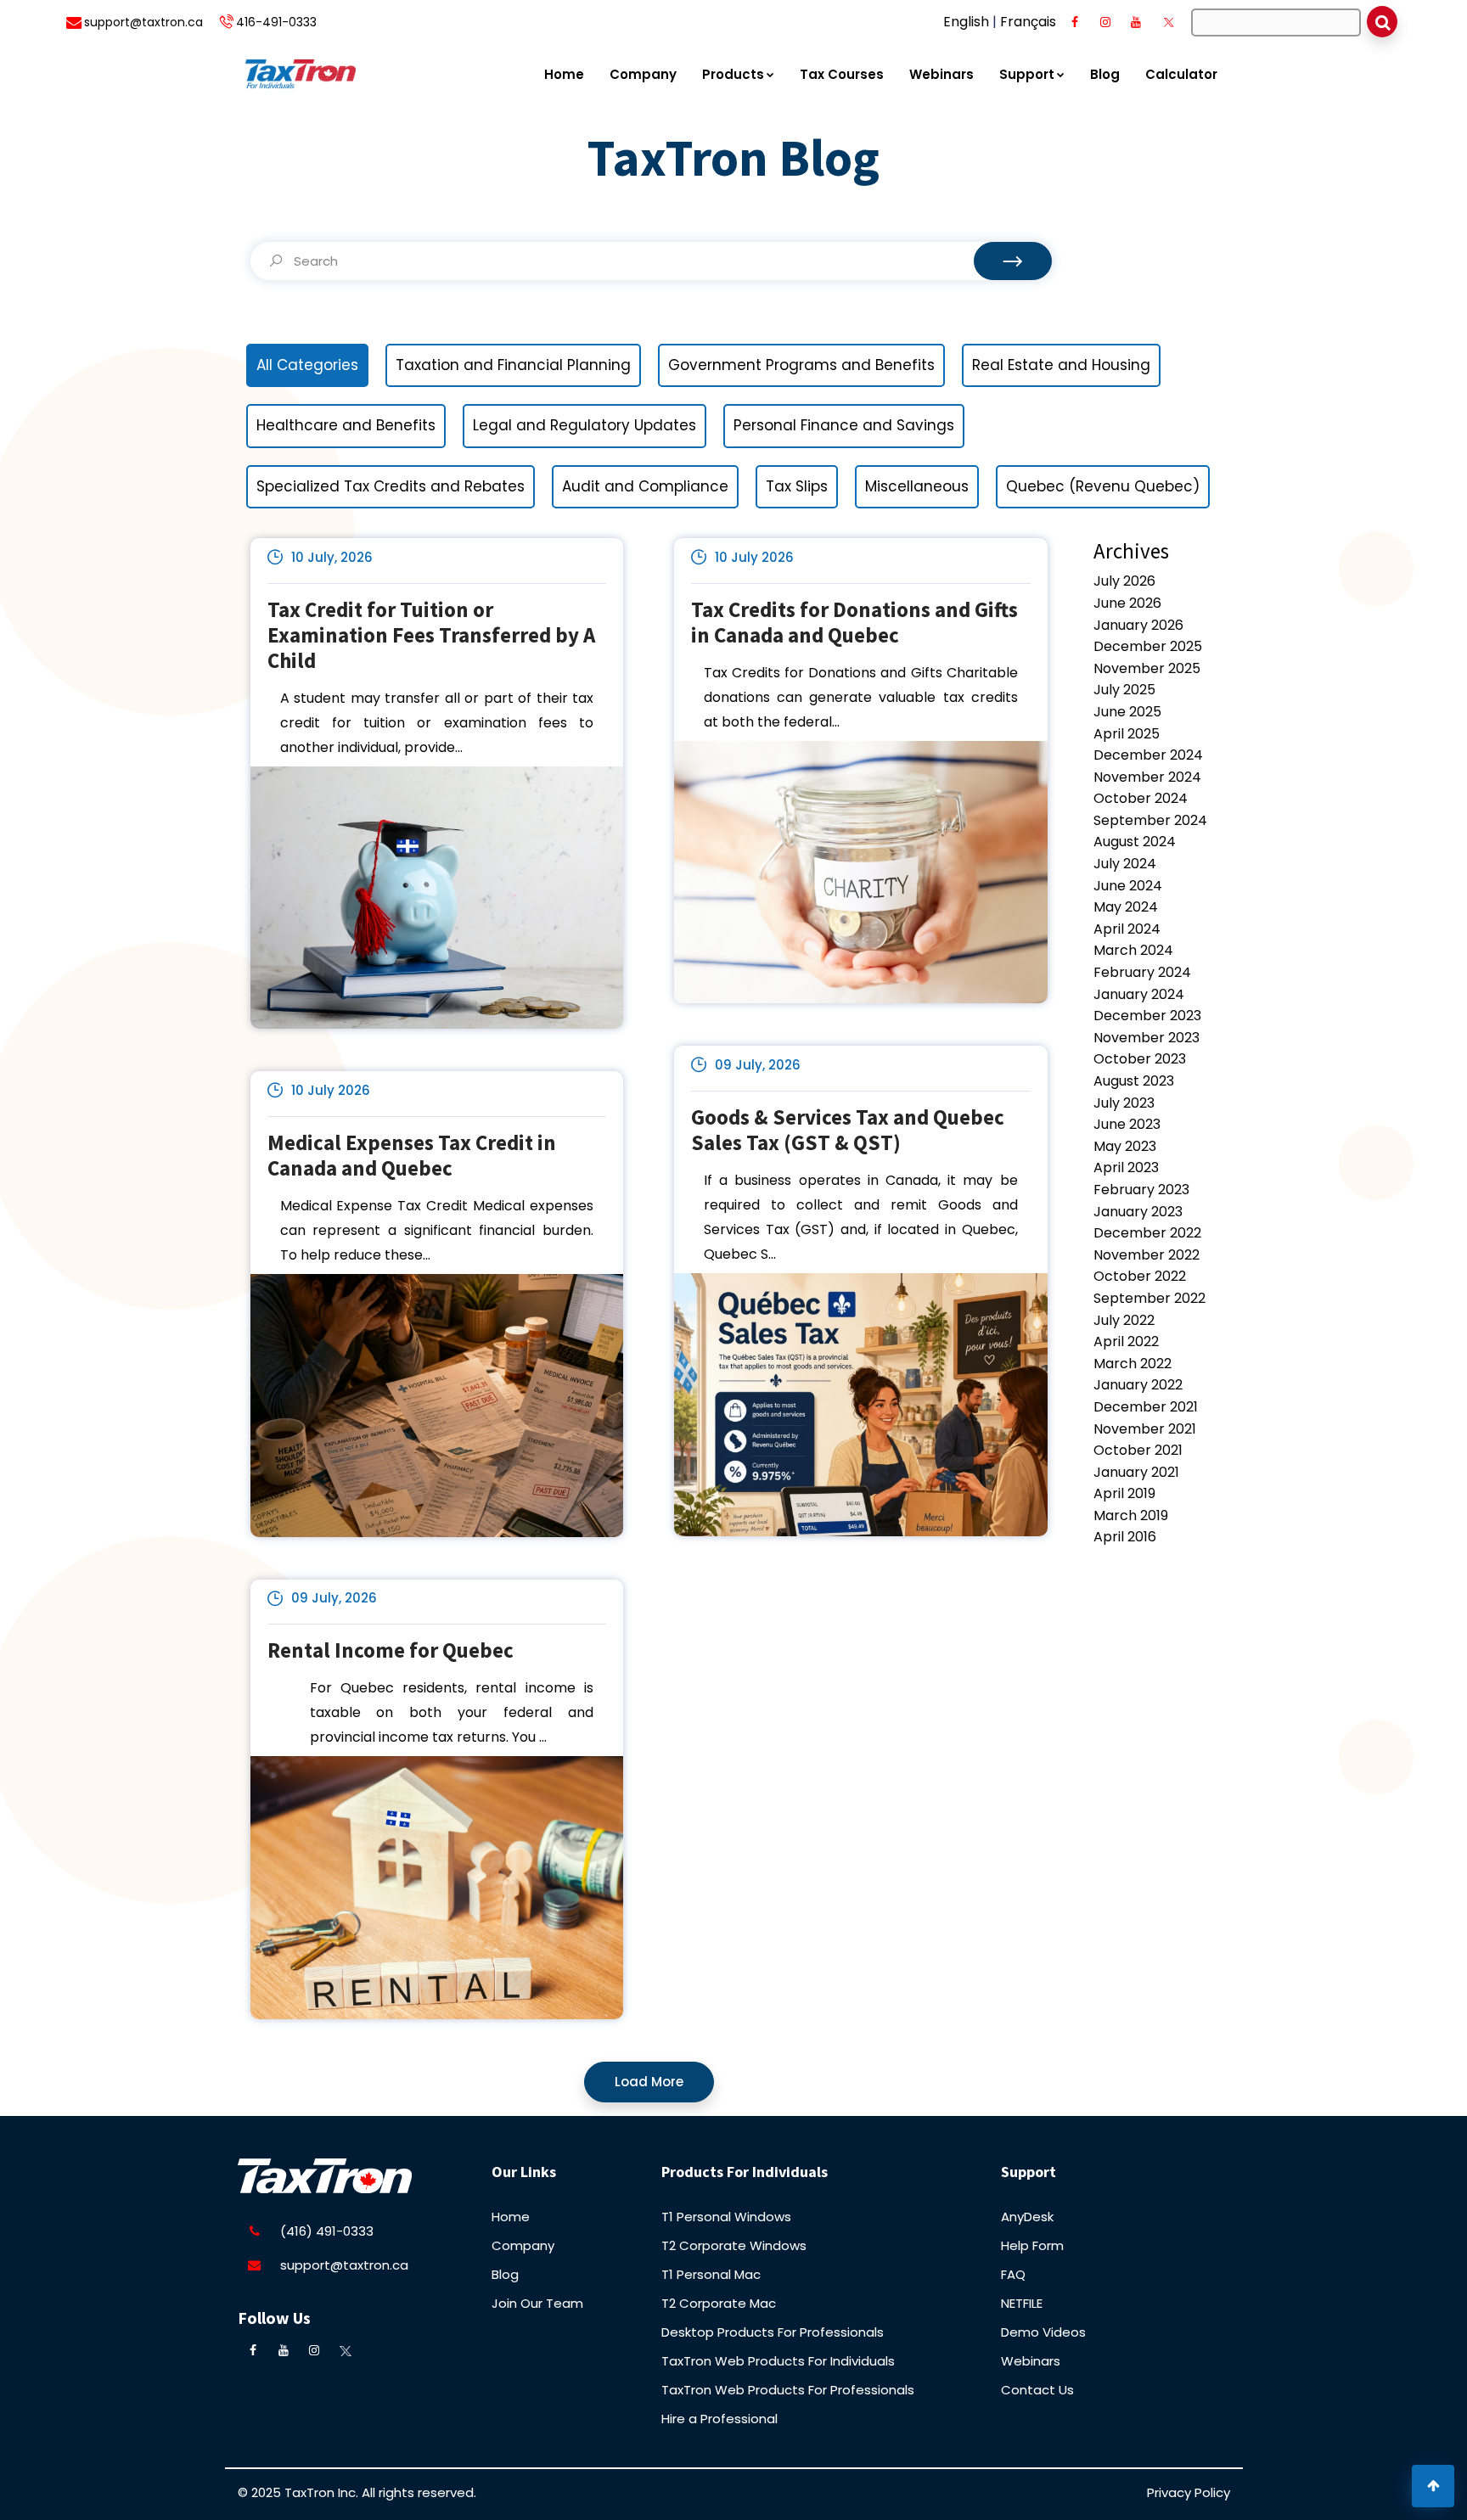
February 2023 (1141, 1190)
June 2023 (1127, 1124)
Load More (649, 2082)
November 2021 (1145, 1429)
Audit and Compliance (645, 486)
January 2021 (1136, 1472)
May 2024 (1126, 907)
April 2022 (1126, 1341)
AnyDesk (1027, 2217)
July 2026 (1124, 581)
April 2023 (1126, 1167)
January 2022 (1138, 1385)
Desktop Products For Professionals (773, 2332)
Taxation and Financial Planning (513, 365)
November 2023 (1147, 1038)
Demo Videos (1043, 2332)
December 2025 (1148, 646)
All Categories (307, 365)
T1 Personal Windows (726, 2217)
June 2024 (1128, 886)
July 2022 (1124, 1320)
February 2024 (1142, 972)
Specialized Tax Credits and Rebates (391, 486)
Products (733, 74)
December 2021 (1146, 1407)
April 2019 (1124, 1493)
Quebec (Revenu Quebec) (1103, 486)
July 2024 (1125, 864)
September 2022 (1149, 1298)
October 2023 (1140, 1059)
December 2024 (1148, 755)
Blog (1105, 74)
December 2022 (1147, 1233)
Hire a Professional (719, 2419)
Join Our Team (537, 2303)
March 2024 (1133, 950)
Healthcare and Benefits (346, 425)
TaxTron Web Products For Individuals (778, 2361)
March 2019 (1131, 1515)
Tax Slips (797, 486)
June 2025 (1127, 712)
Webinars (941, 74)
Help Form (1032, 2245)
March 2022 (1133, 1364)
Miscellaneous (917, 486)
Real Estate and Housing (1061, 365)
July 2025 (1124, 690)
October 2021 (1138, 1450)
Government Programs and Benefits (801, 365)
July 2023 (1124, 1103)
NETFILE (1022, 2303)
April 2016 (1125, 1537)
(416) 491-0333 (327, 2231)
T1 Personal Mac (711, 2274)
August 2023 (1134, 1081)
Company (643, 74)
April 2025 (1127, 734)
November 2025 (1147, 668)
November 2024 (1147, 777)
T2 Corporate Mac (719, 2303)
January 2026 (1138, 625)
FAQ (1013, 2274)
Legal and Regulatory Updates (585, 425)
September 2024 (1150, 820)
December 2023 (1147, 1016)
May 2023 (1125, 1146)
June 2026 (1127, 603)
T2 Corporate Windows (734, 2245)
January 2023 (1138, 1212)
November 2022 (1147, 1255)
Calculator (1181, 74)
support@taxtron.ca (143, 22)
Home (564, 74)
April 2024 (1127, 929)
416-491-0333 (276, 22)
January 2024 (1139, 994)
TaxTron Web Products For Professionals (788, 2390)
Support (1027, 74)
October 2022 (1140, 1276)
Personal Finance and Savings (844, 425)
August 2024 (1135, 842)
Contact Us (1037, 2390)
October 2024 (1141, 798)
